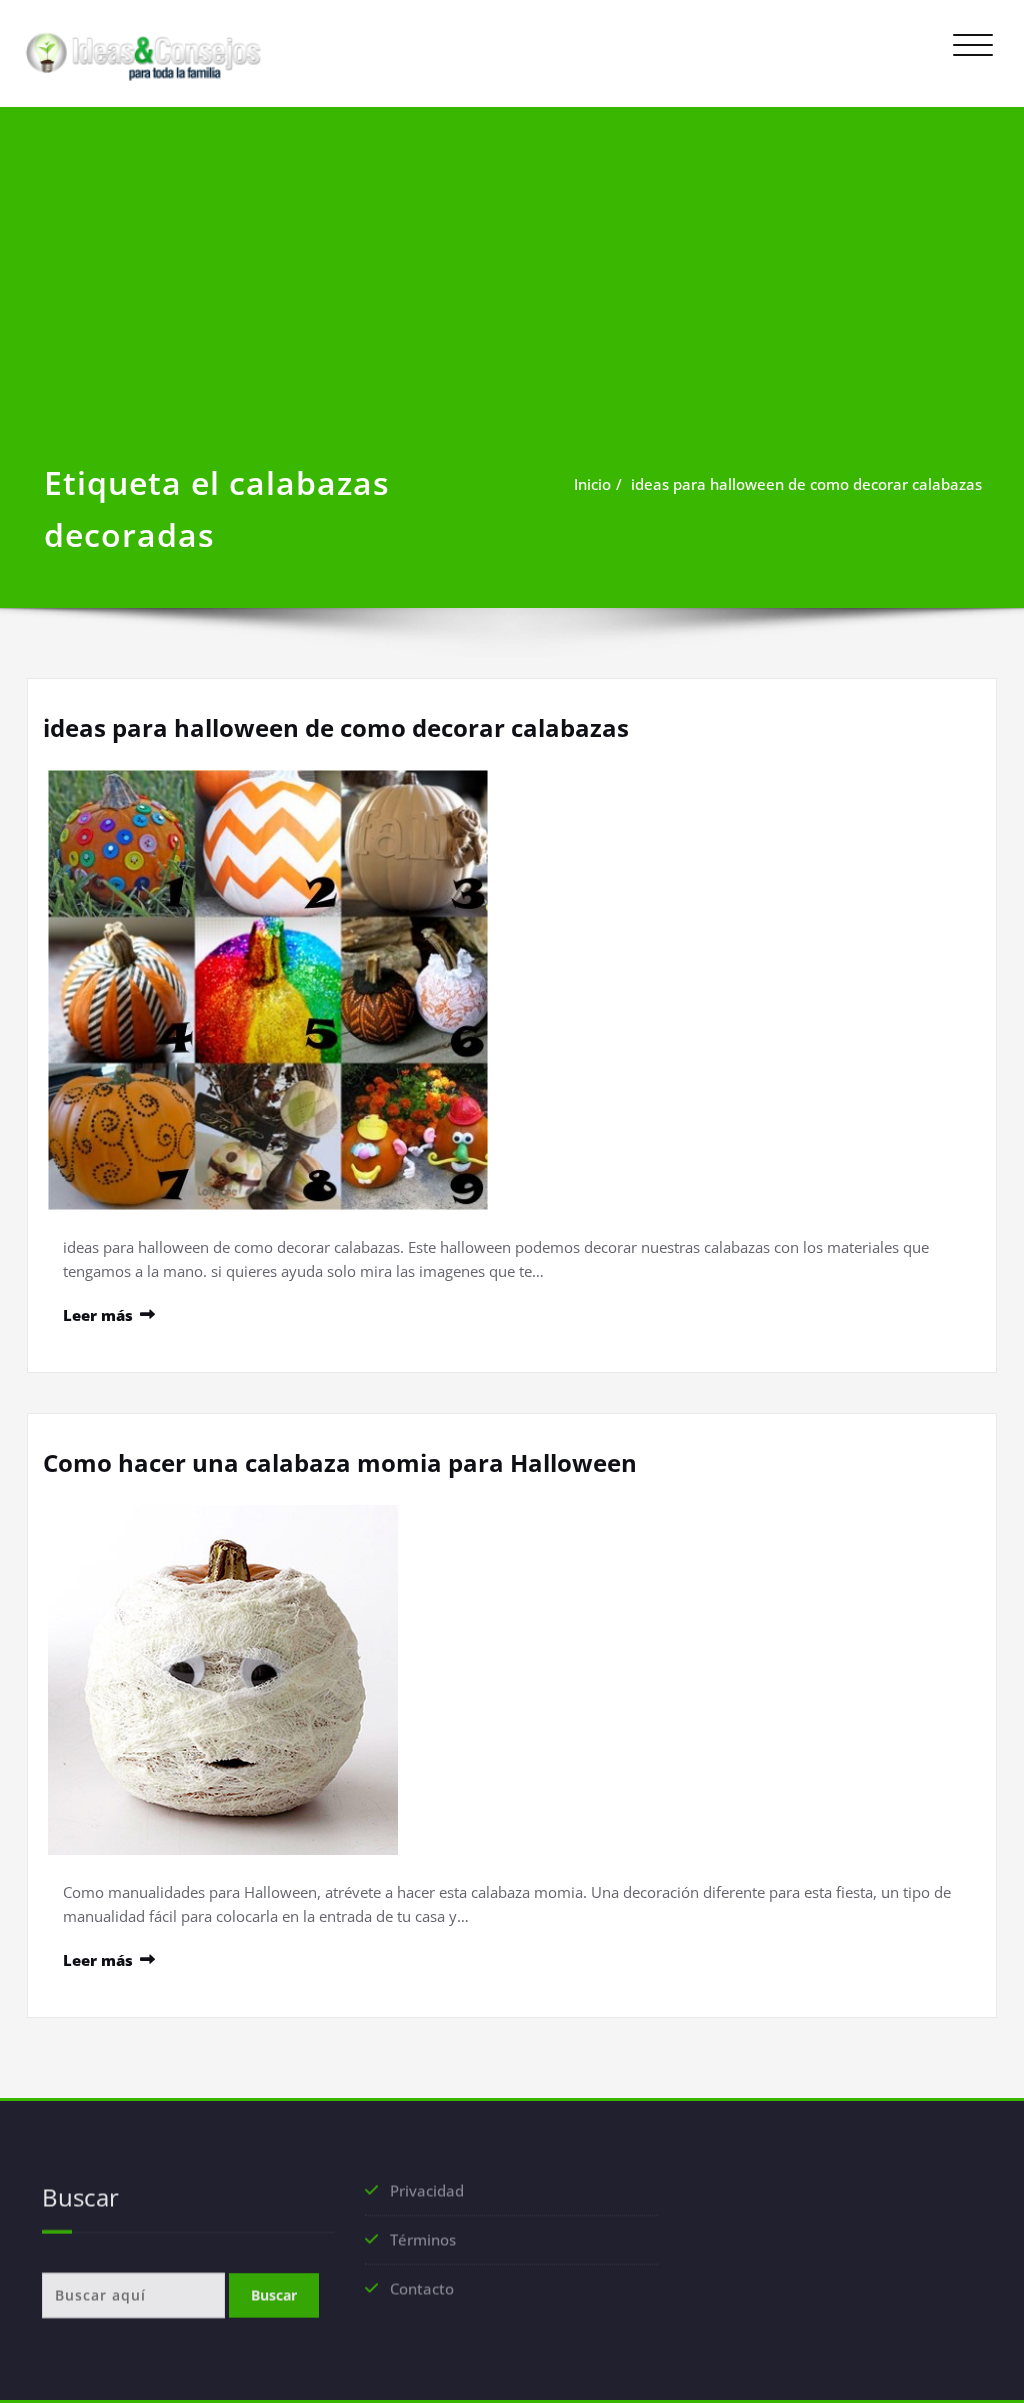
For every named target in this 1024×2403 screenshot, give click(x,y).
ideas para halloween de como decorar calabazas (806, 484)
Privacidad (427, 2193)
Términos (423, 2242)
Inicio (592, 484)
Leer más (98, 1315)
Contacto (422, 2291)
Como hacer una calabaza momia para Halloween (340, 1462)
